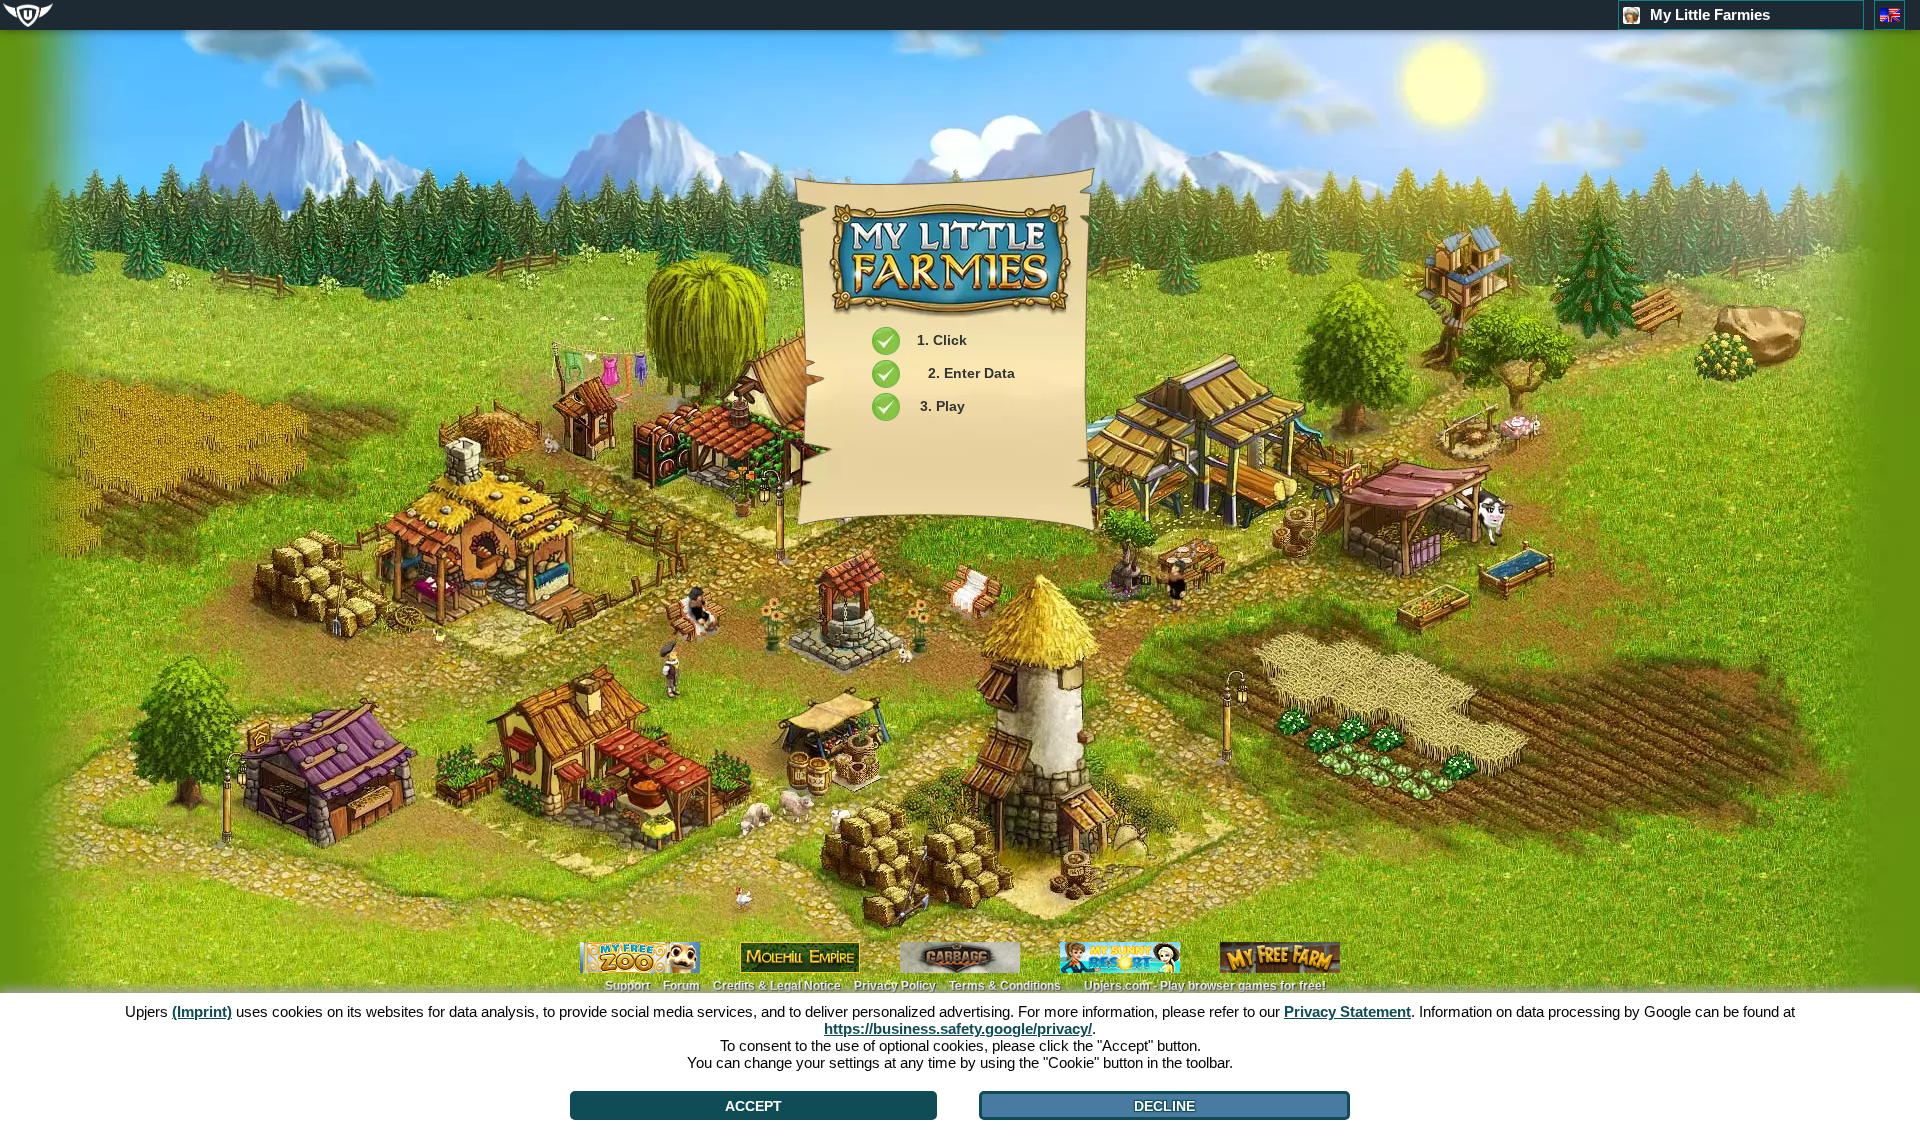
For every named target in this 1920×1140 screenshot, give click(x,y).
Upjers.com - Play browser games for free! (1205, 986)
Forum (681, 986)
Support (627, 986)
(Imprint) (202, 1011)
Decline (1164, 1106)
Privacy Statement (1347, 1011)
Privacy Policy (895, 986)
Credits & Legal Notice (777, 986)
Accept (753, 1106)
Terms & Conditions (1005, 986)
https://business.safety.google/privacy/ (958, 1028)
